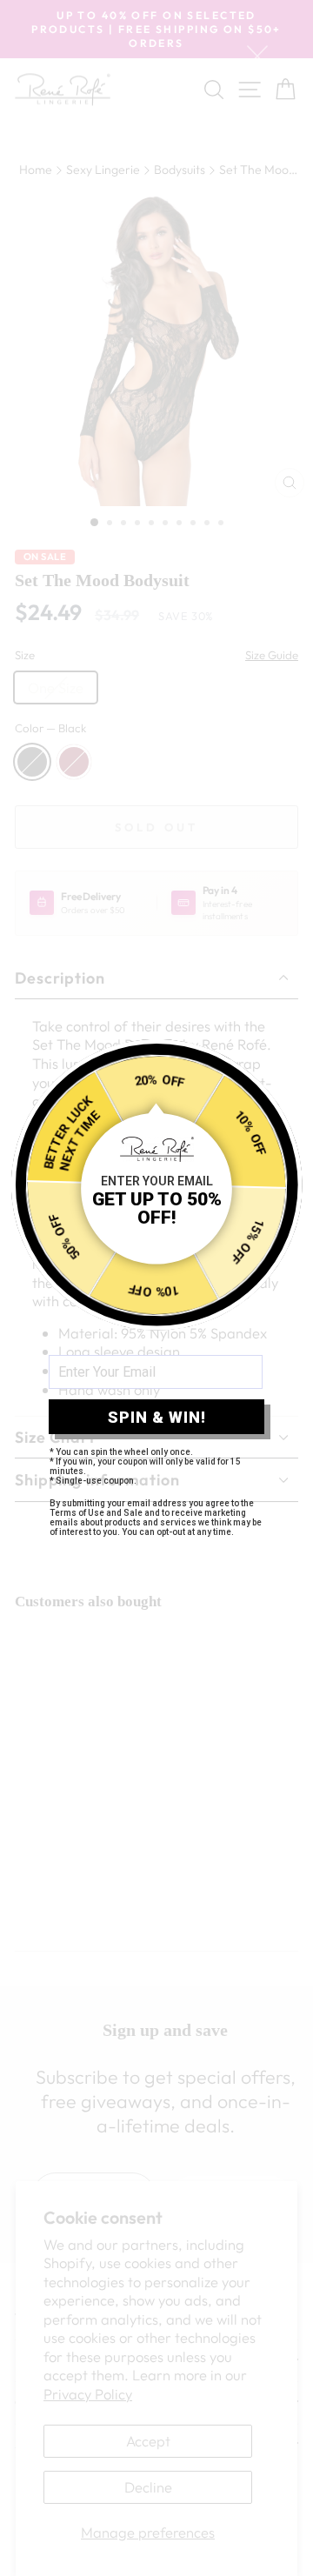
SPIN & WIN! (157, 1417)
